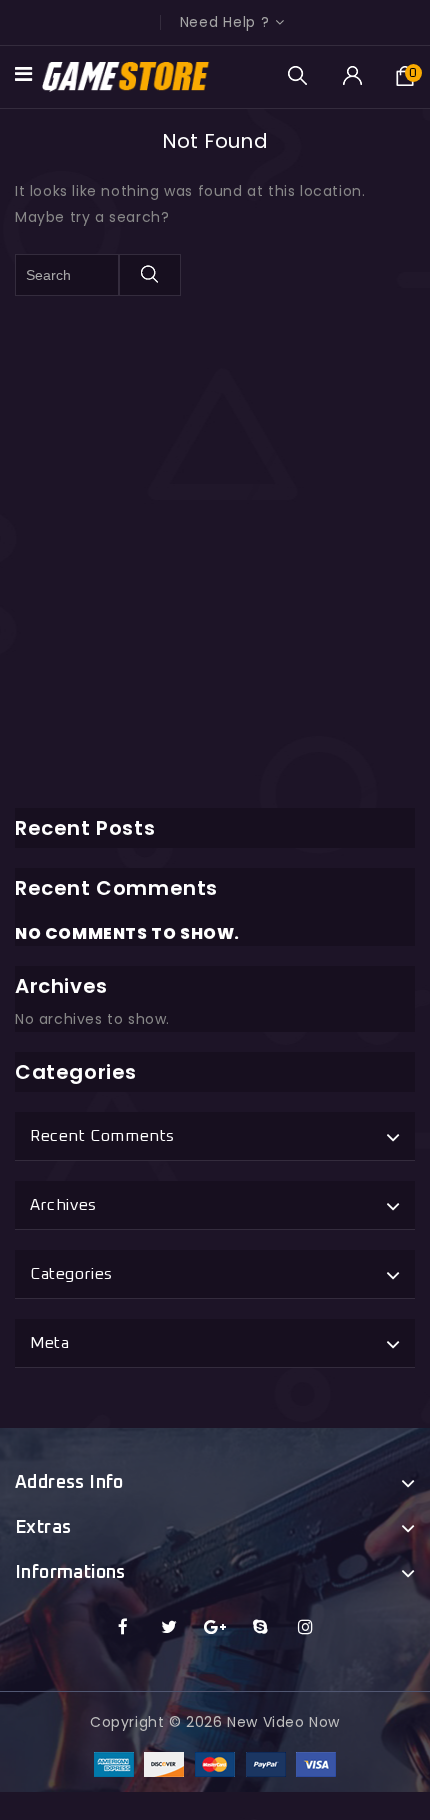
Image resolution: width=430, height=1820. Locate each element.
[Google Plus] (215, 1628)
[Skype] (260, 1628)
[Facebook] (123, 1628)
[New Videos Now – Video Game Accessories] (126, 76)
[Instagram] (306, 1628)
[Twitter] (169, 1628)
